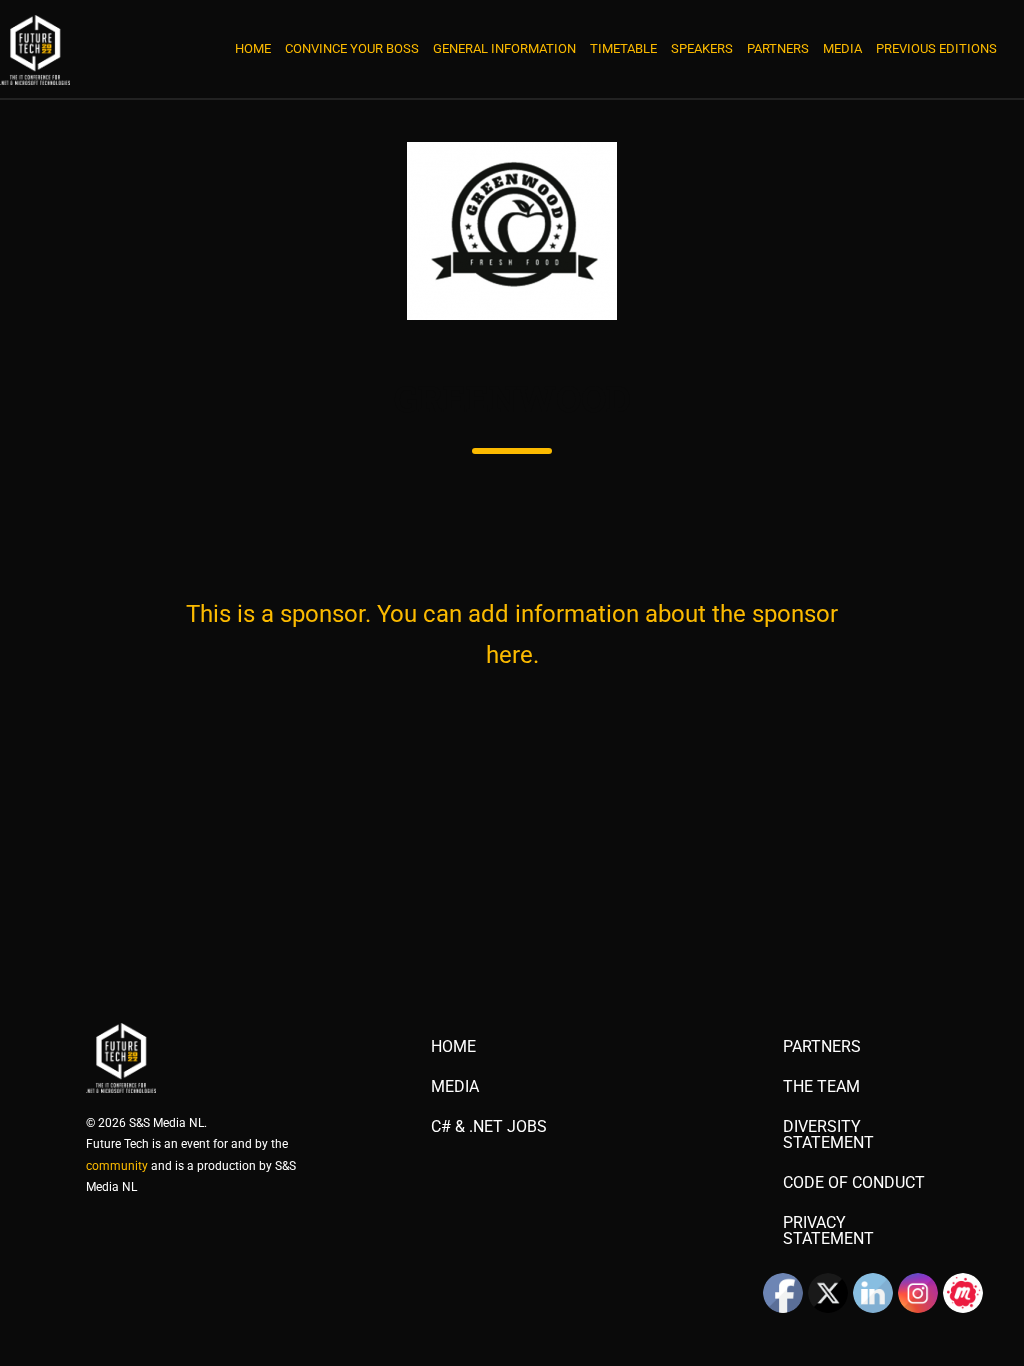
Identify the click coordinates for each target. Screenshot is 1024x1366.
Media (842, 48)
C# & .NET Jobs (489, 1127)
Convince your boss (352, 48)
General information (504, 48)
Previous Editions (936, 48)
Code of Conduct (854, 1183)
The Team (821, 1087)
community (117, 1166)
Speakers (702, 48)
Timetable (623, 48)
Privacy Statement (828, 1231)
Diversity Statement (828, 1135)
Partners (778, 48)
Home (253, 48)
